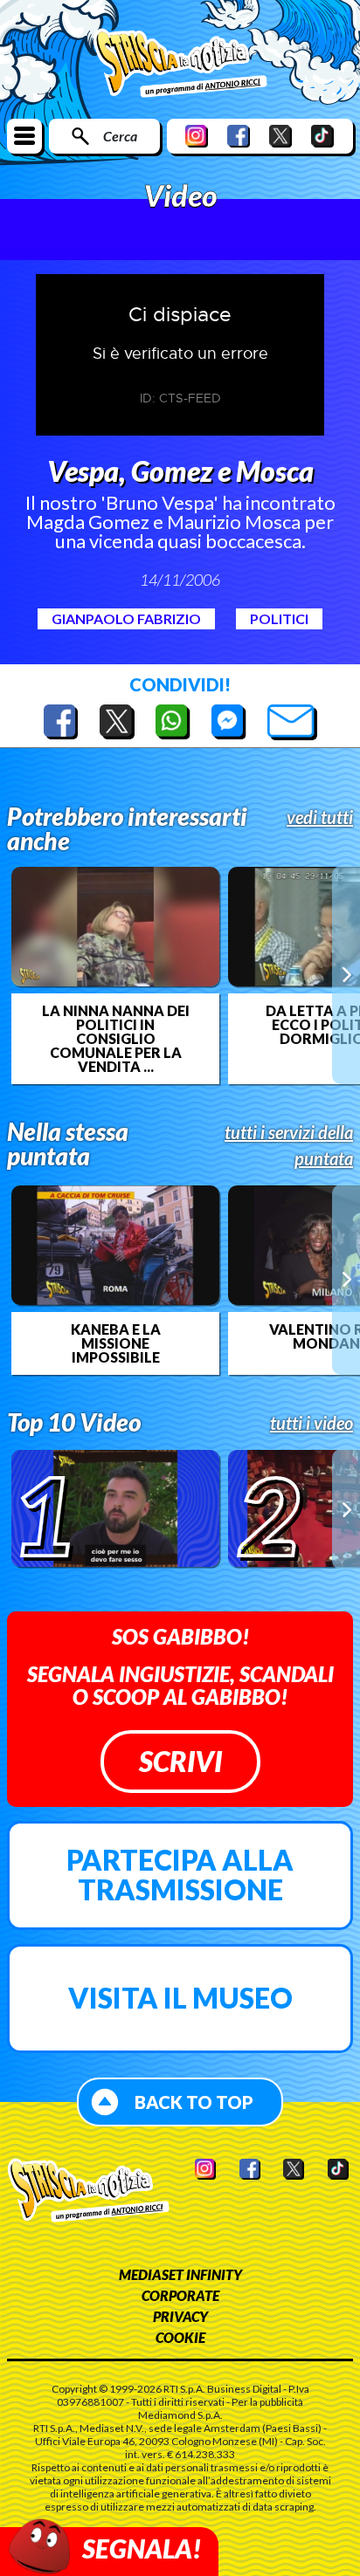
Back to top (194, 2102)
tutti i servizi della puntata (289, 1145)
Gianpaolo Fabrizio (126, 618)
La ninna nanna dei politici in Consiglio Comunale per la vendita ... (116, 1039)
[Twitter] (280, 136)
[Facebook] (239, 136)
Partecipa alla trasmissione (180, 1875)
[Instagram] (197, 136)
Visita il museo (180, 1998)
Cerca (120, 136)
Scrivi (180, 1761)
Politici (279, 618)
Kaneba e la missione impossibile (116, 1343)
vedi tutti (320, 817)
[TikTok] (322, 136)
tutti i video (312, 1423)
